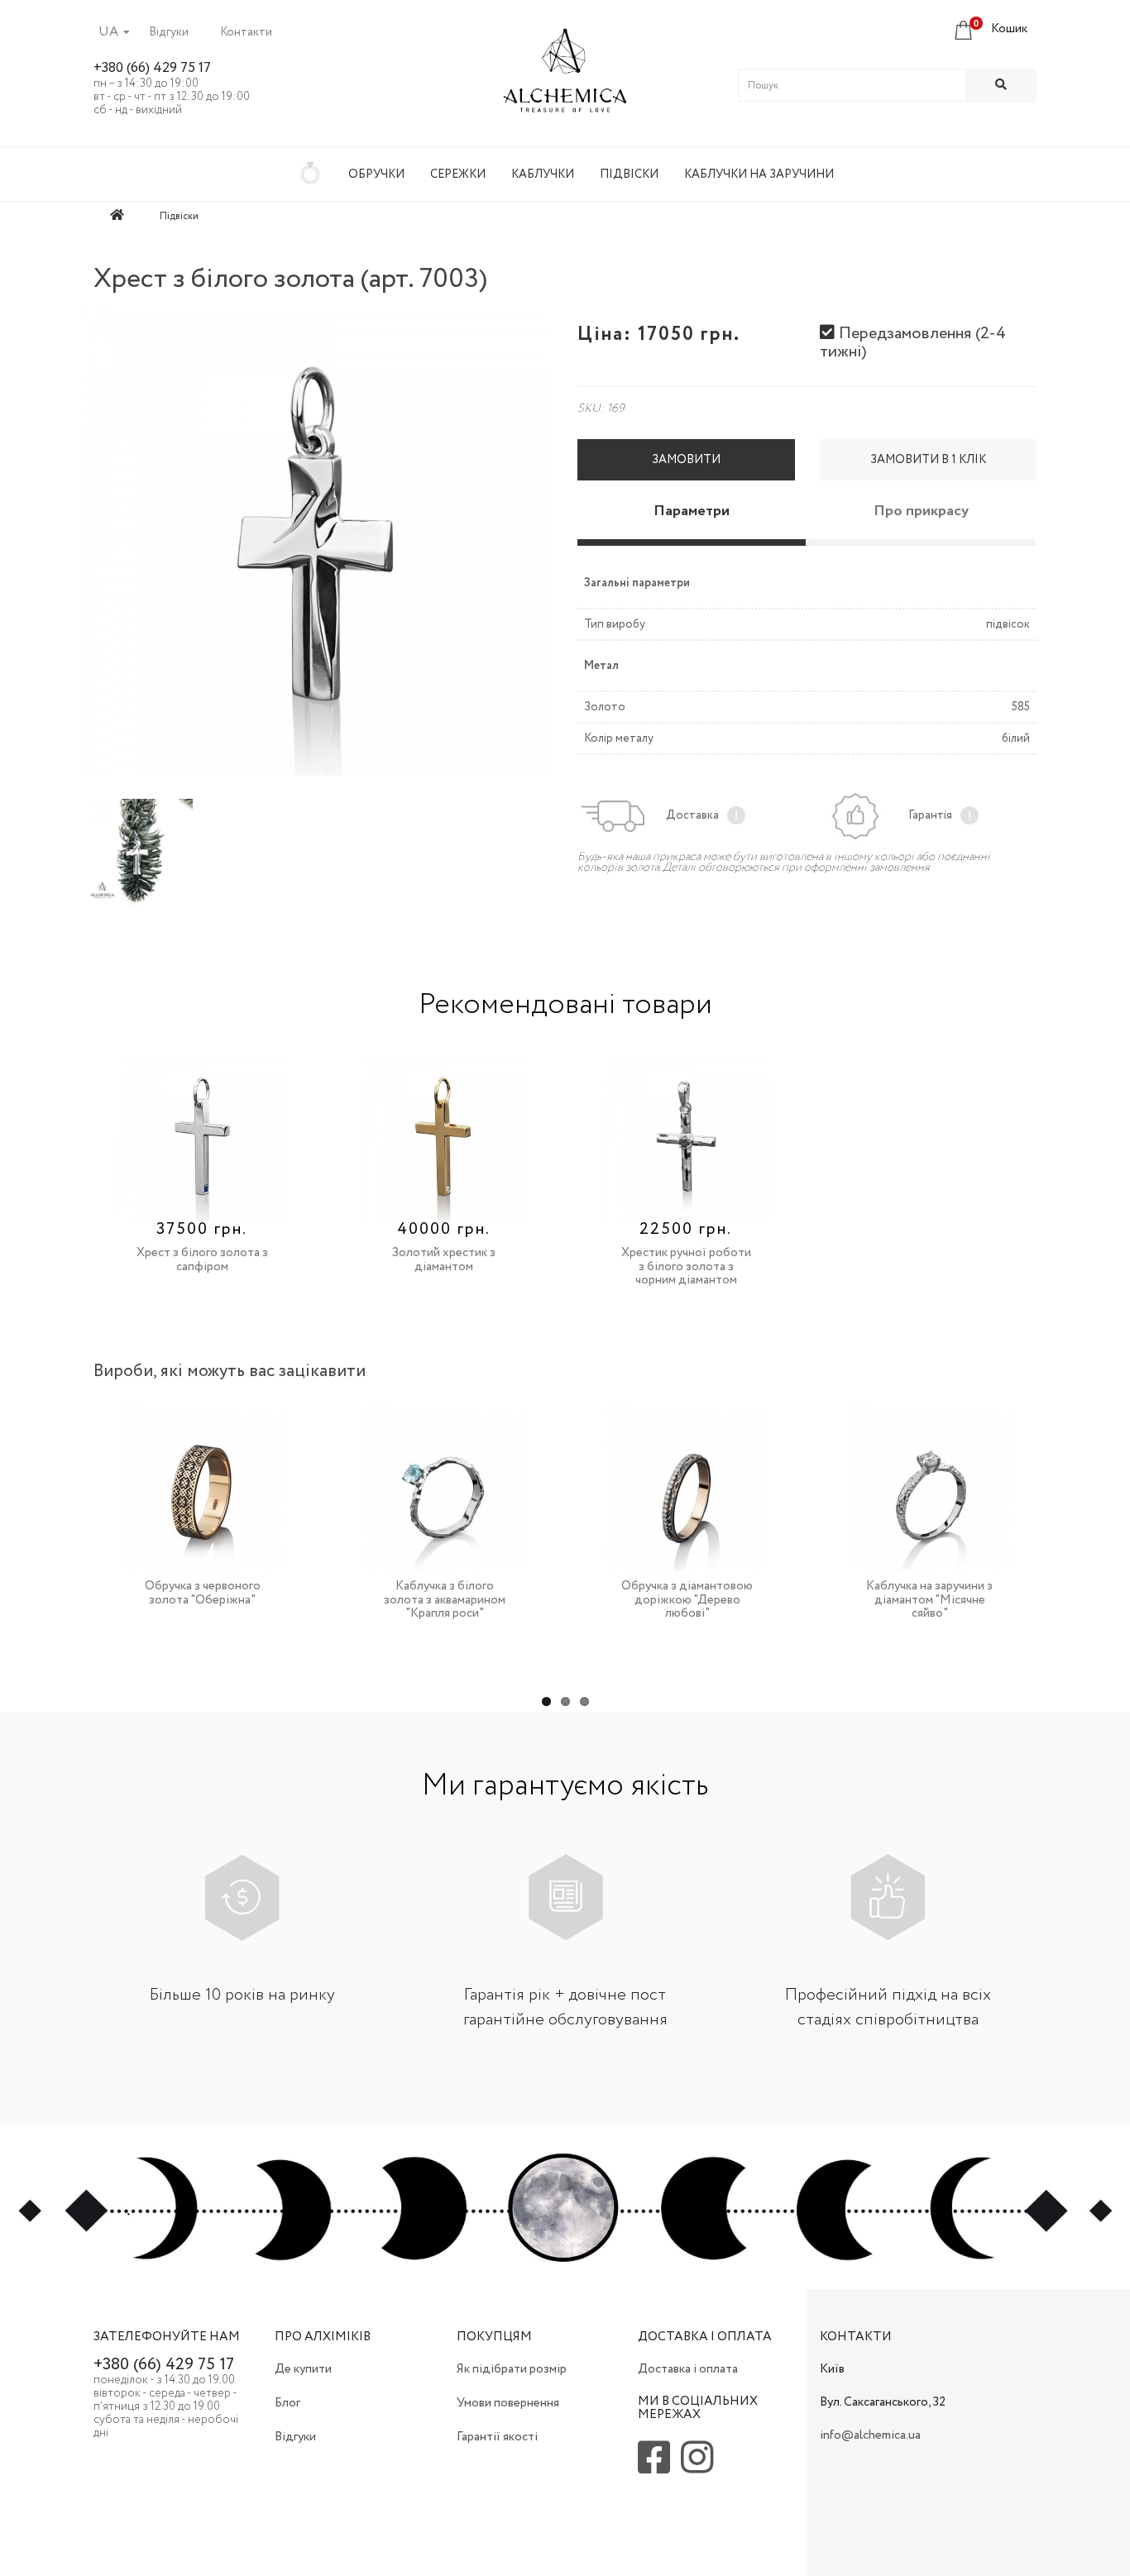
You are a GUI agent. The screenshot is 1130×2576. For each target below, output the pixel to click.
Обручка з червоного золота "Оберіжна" (203, 1593)
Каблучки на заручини (759, 174)
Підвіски (629, 174)
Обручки (376, 174)
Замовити (686, 460)
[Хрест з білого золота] (315, 541)
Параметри (692, 511)
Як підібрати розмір (512, 2369)
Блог (287, 2403)
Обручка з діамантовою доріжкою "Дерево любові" (687, 1600)
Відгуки (169, 32)
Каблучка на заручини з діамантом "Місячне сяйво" (929, 1600)
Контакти (246, 32)
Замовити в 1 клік (928, 460)
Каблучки (543, 174)
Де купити (303, 2369)
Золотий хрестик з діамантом (444, 1260)
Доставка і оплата (688, 2369)
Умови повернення (508, 2403)
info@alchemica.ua (870, 2435)
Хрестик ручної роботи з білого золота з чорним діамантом (686, 1266)
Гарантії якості (497, 2437)
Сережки (458, 174)
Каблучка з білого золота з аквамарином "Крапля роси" (445, 1600)
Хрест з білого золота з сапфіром (202, 1260)
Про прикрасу (921, 511)
